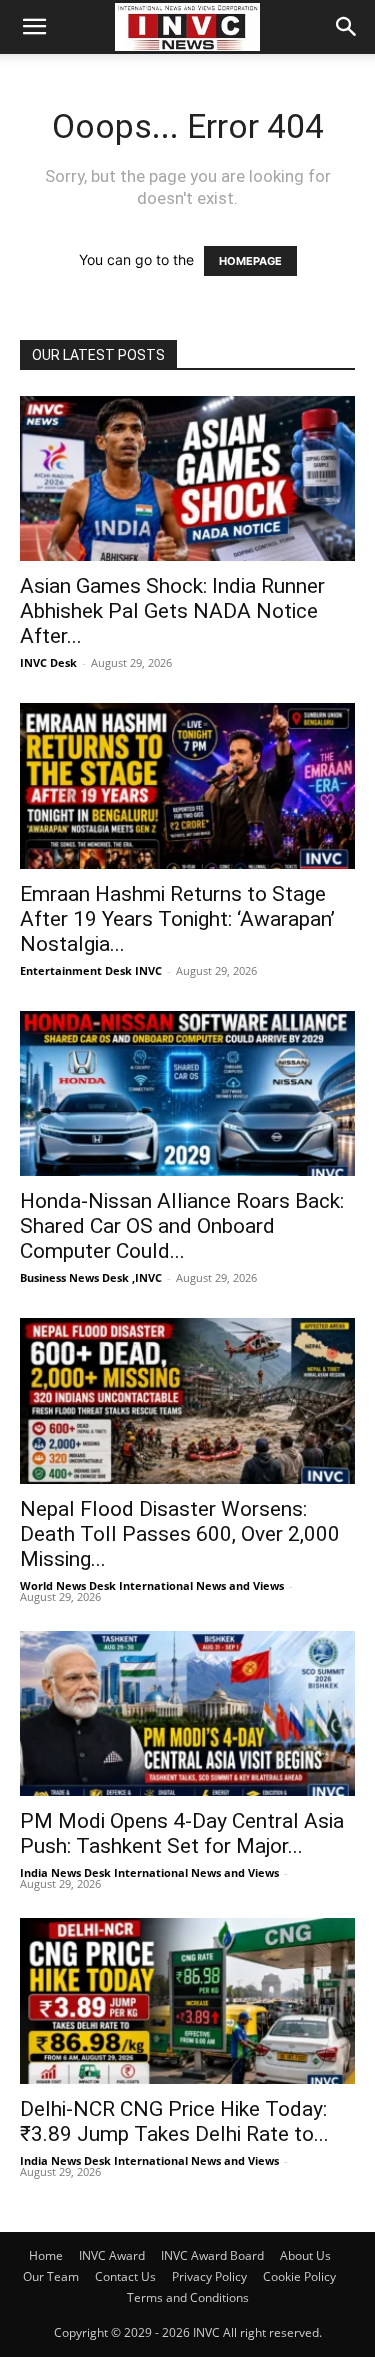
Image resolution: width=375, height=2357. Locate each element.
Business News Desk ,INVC (91, 1277)
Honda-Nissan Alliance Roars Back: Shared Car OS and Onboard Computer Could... (182, 1226)
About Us (305, 2255)
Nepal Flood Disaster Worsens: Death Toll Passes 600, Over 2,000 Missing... (180, 1534)
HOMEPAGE (250, 261)
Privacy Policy (209, 2276)
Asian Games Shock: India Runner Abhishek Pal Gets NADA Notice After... (172, 611)
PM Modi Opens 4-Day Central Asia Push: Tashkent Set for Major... (182, 1833)
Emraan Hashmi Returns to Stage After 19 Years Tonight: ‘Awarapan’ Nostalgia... (177, 919)
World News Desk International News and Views (152, 1585)
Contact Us (125, 2276)
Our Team (51, 2276)
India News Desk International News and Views (149, 1872)
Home (46, 2255)
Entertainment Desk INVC (91, 970)
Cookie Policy (299, 2276)
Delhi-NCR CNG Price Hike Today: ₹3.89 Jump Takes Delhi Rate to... (174, 2121)
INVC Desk (48, 662)
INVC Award (112, 2255)
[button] (34, 27)
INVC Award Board (212, 2255)
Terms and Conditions (188, 2297)
